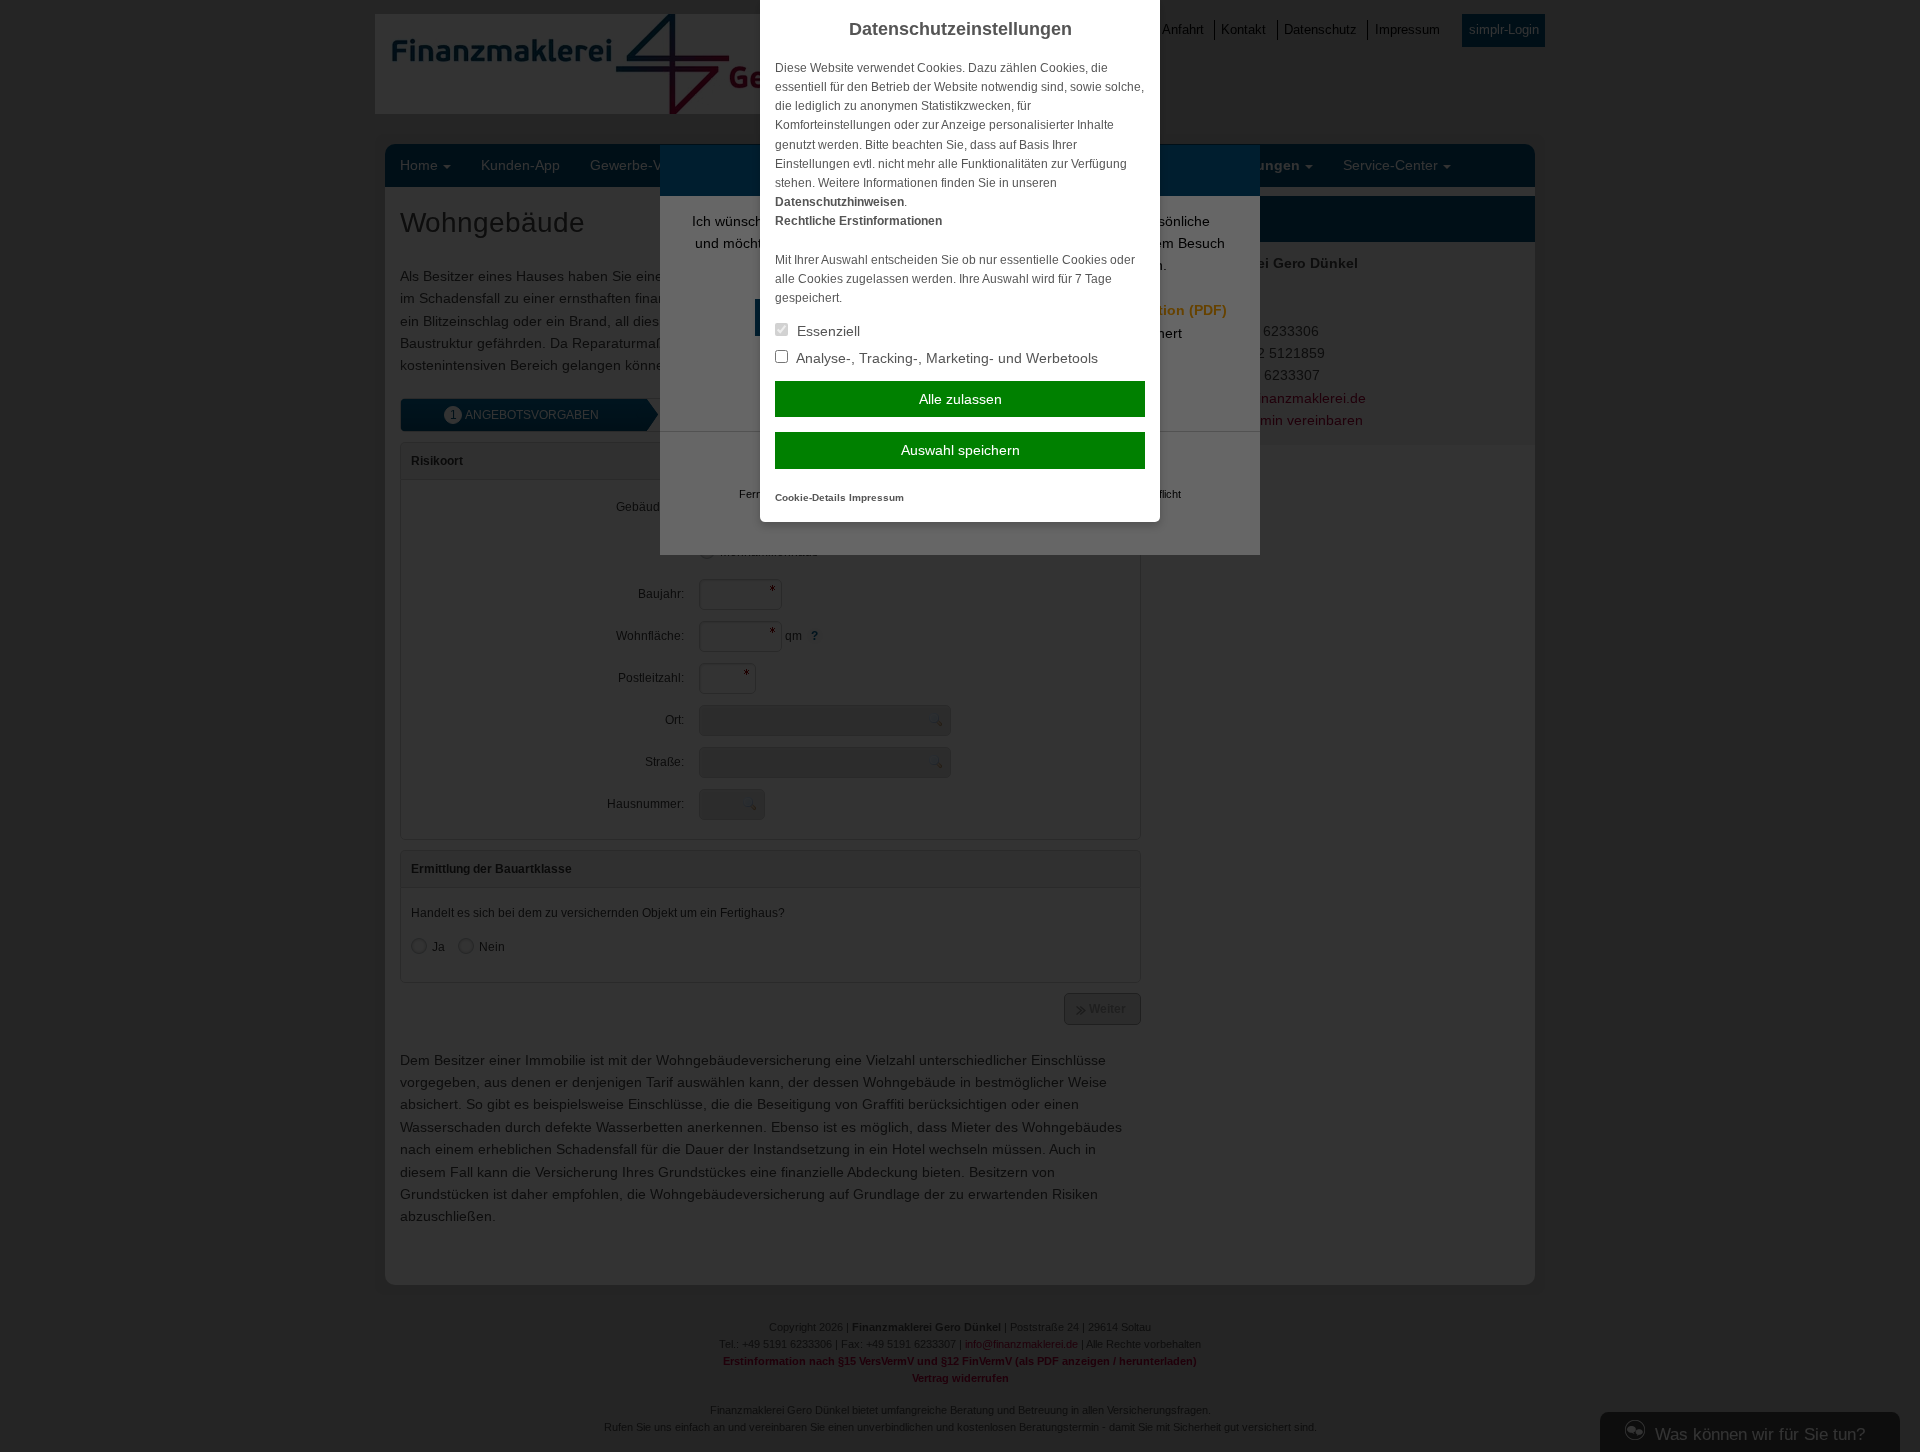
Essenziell (826, 331)
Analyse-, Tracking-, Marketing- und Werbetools (945, 358)
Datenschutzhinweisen (839, 202)
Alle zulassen (960, 399)
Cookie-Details (810, 497)
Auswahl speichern (960, 450)
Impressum (876, 497)
